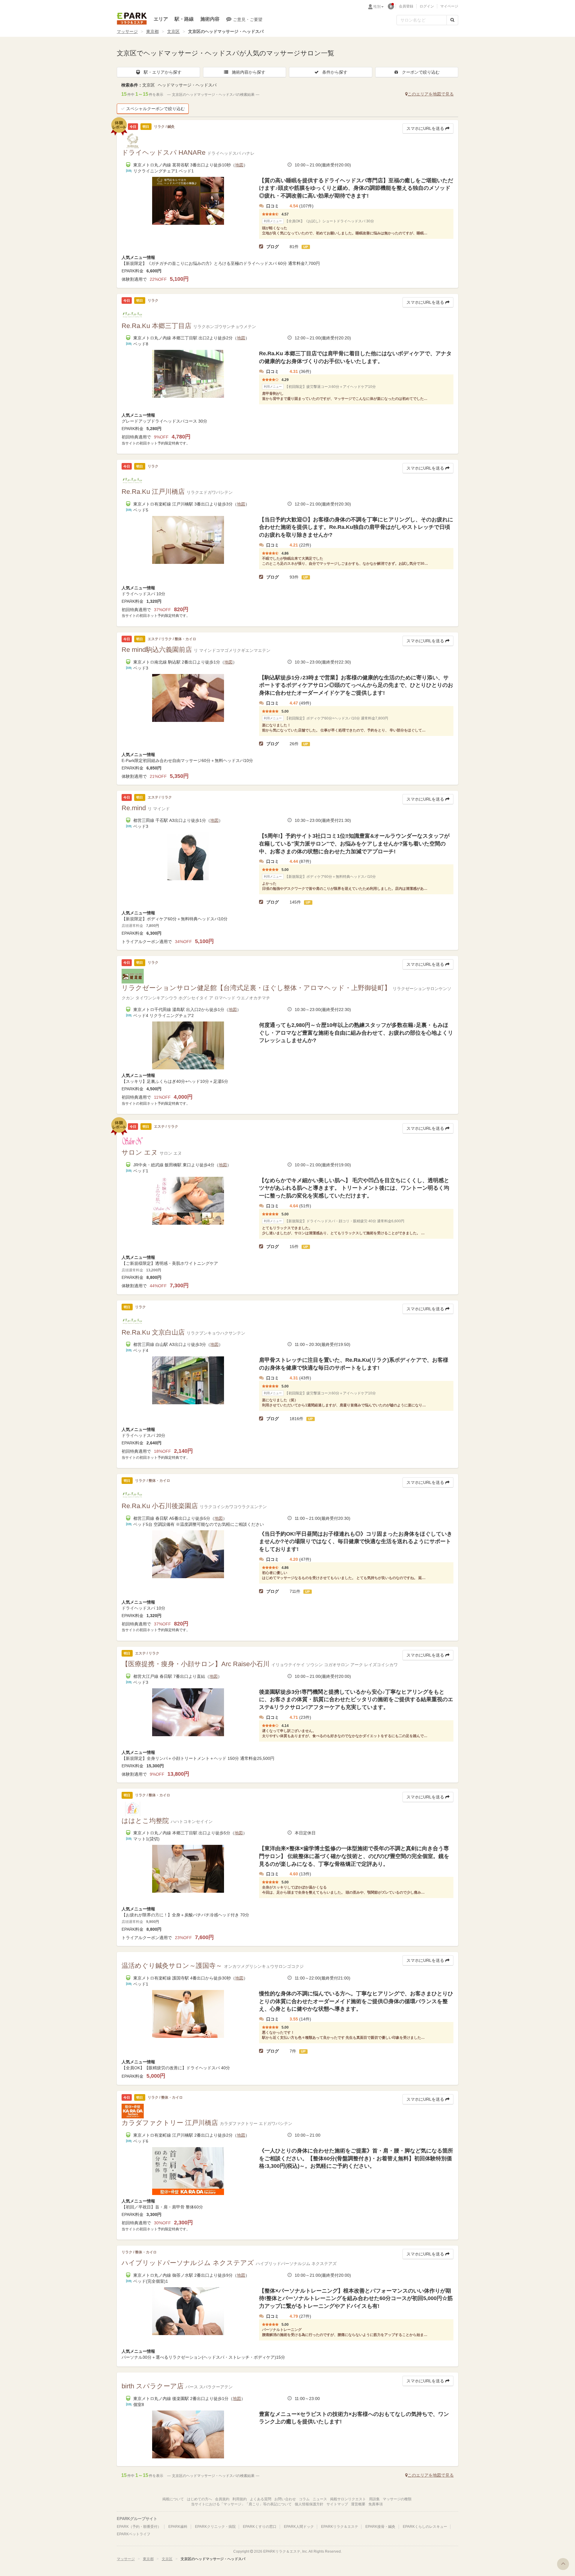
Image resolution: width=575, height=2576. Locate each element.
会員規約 (222, 2499)
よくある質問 (261, 2499)
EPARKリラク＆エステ (132, 19)
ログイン (427, 6)
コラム (304, 2499)
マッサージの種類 (397, 2499)
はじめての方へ (199, 2499)
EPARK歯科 (178, 2527)
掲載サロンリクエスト (348, 2499)
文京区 (173, 31)
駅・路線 (184, 19)
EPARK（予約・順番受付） (139, 2527)
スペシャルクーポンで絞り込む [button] (155, 109)
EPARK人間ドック (299, 2527)
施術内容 (210, 19)
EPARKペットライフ (134, 2534)
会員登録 (406, 6)
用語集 (374, 2499)
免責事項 (376, 2504)
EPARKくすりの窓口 (260, 2527)
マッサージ (127, 31)
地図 (239, 165)
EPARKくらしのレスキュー (425, 2527)
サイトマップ (337, 2504)
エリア (161, 19)
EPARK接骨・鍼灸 (380, 2527)
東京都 (152, 31)
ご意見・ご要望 (248, 19)
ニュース (320, 2499)
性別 (377, 7)
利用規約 (240, 2499)
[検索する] (452, 20)
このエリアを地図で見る (431, 94)
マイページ (449, 6)
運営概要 (358, 2504)
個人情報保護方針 (309, 2504)
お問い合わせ (285, 2499)
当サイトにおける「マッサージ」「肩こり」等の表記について (241, 2504)
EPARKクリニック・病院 (215, 2527)
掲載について (173, 2499)
